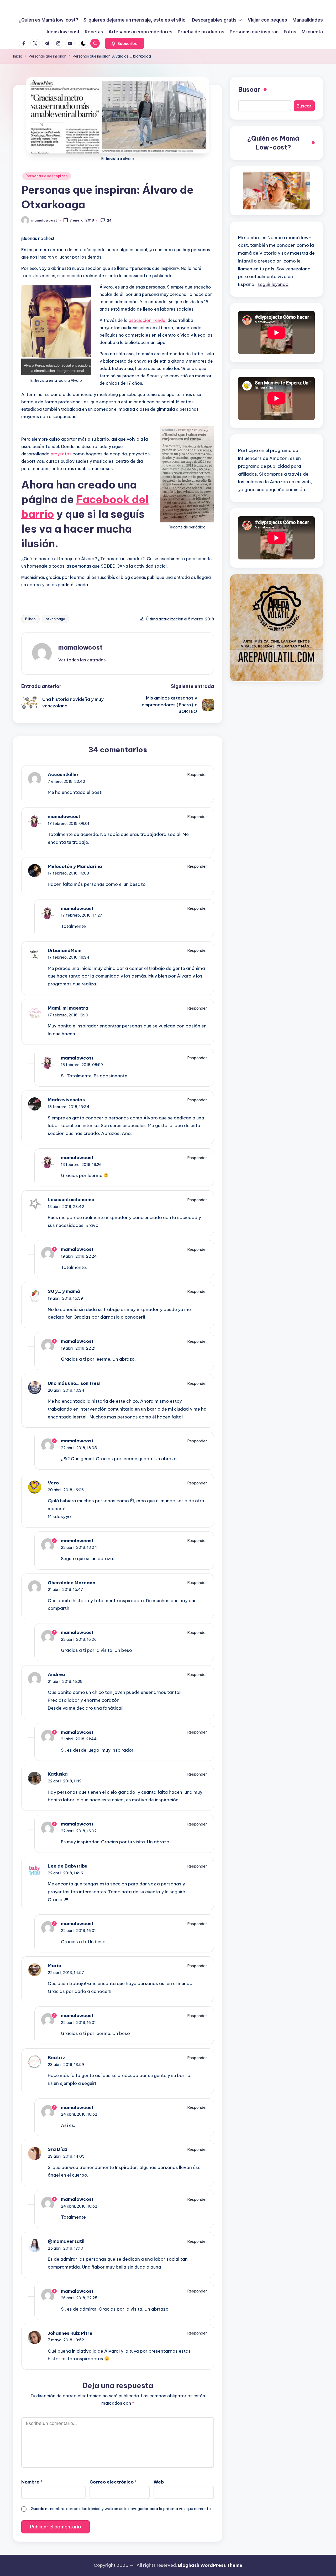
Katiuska (58, 1774)
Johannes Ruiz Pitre (70, 2333)
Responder (197, 775)
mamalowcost (80, 647)
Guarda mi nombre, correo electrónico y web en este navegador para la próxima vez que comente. (121, 2509)
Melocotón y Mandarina (75, 866)
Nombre (32, 2482)
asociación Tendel (148, 320)
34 (109, 220)
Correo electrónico (113, 2482)
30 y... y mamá (64, 1291)
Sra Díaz (58, 2149)
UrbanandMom (65, 950)
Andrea (56, 1674)
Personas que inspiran (47, 176)
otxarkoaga (55, 619)
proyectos (61, 454)
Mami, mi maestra (68, 1008)
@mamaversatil (66, 2241)
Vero (53, 1483)
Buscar (249, 89)
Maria (55, 1966)
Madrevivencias (66, 1100)
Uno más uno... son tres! (74, 1383)
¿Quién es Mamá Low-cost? (273, 143)
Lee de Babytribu (68, 1866)
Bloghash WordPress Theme (210, 2565)
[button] (125, 43)
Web (159, 2482)
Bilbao (30, 619)
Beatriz (56, 2058)
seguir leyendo (273, 284)
